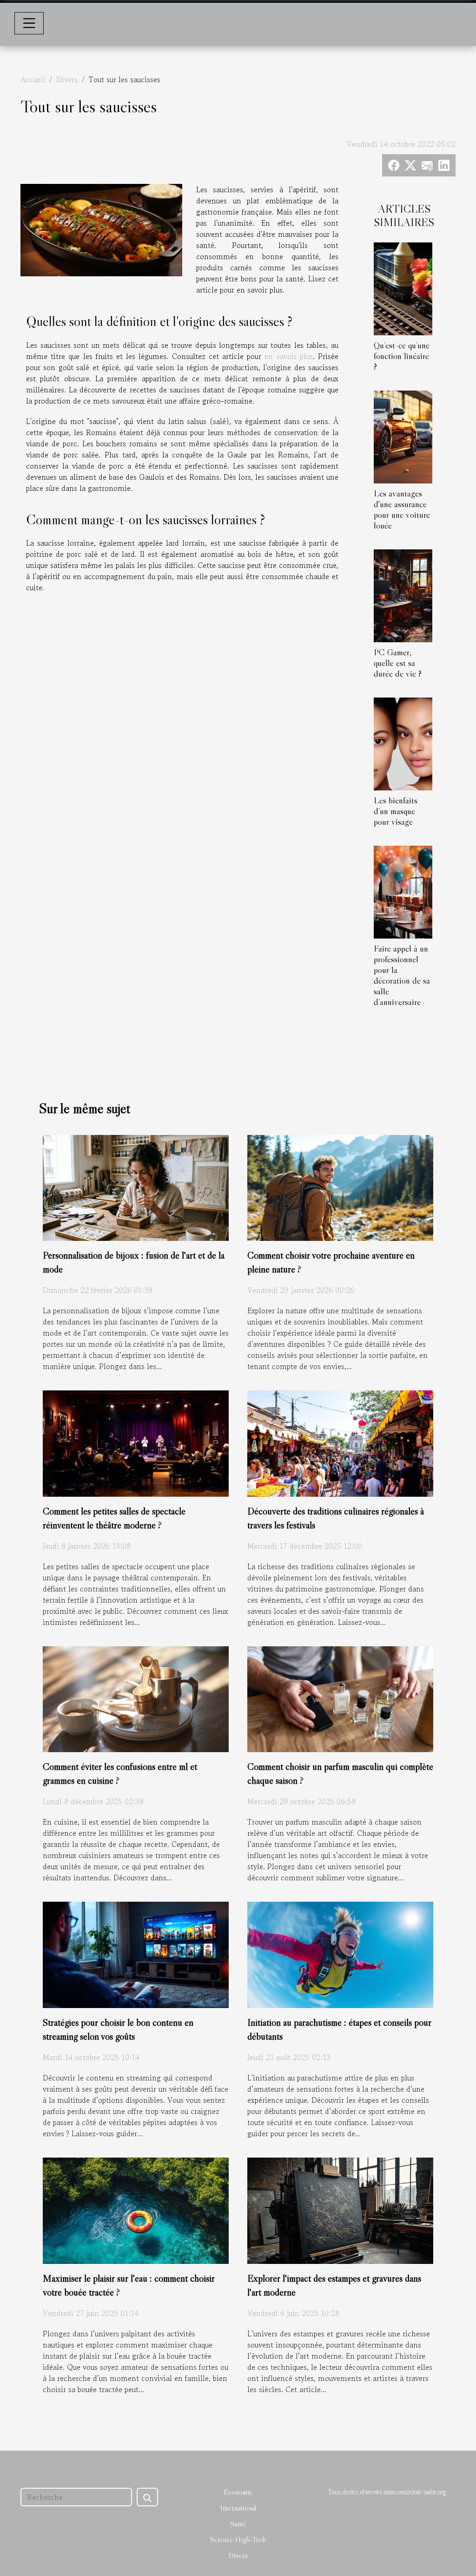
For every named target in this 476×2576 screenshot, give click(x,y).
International (238, 2508)
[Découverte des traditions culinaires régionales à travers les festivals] (340, 1442)
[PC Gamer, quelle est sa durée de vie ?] (403, 594)
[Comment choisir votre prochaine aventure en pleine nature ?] (340, 1187)
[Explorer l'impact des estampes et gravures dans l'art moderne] (340, 2210)
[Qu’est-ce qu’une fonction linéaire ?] (403, 287)
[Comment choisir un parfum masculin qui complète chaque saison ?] (340, 1698)
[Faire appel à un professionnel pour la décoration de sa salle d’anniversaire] (403, 891)
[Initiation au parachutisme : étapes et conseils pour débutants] (340, 1954)
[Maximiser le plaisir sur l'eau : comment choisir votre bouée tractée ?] (136, 2210)
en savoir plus (288, 356)
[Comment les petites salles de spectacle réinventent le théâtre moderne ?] (136, 1442)
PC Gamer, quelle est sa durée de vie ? (398, 663)
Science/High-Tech (238, 2539)
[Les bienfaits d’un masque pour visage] (403, 743)
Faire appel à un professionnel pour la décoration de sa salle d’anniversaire (402, 975)
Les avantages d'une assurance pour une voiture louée (402, 509)
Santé (238, 2524)
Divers (67, 79)
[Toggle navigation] (29, 23)
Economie (238, 2492)
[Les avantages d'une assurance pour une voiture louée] (403, 436)
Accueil (33, 79)
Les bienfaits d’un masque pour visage (396, 811)
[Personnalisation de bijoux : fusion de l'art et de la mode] (136, 1187)
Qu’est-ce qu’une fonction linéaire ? (402, 356)
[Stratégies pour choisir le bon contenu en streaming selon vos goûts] (136, 1954)
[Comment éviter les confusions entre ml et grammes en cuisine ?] (136, 1698)
